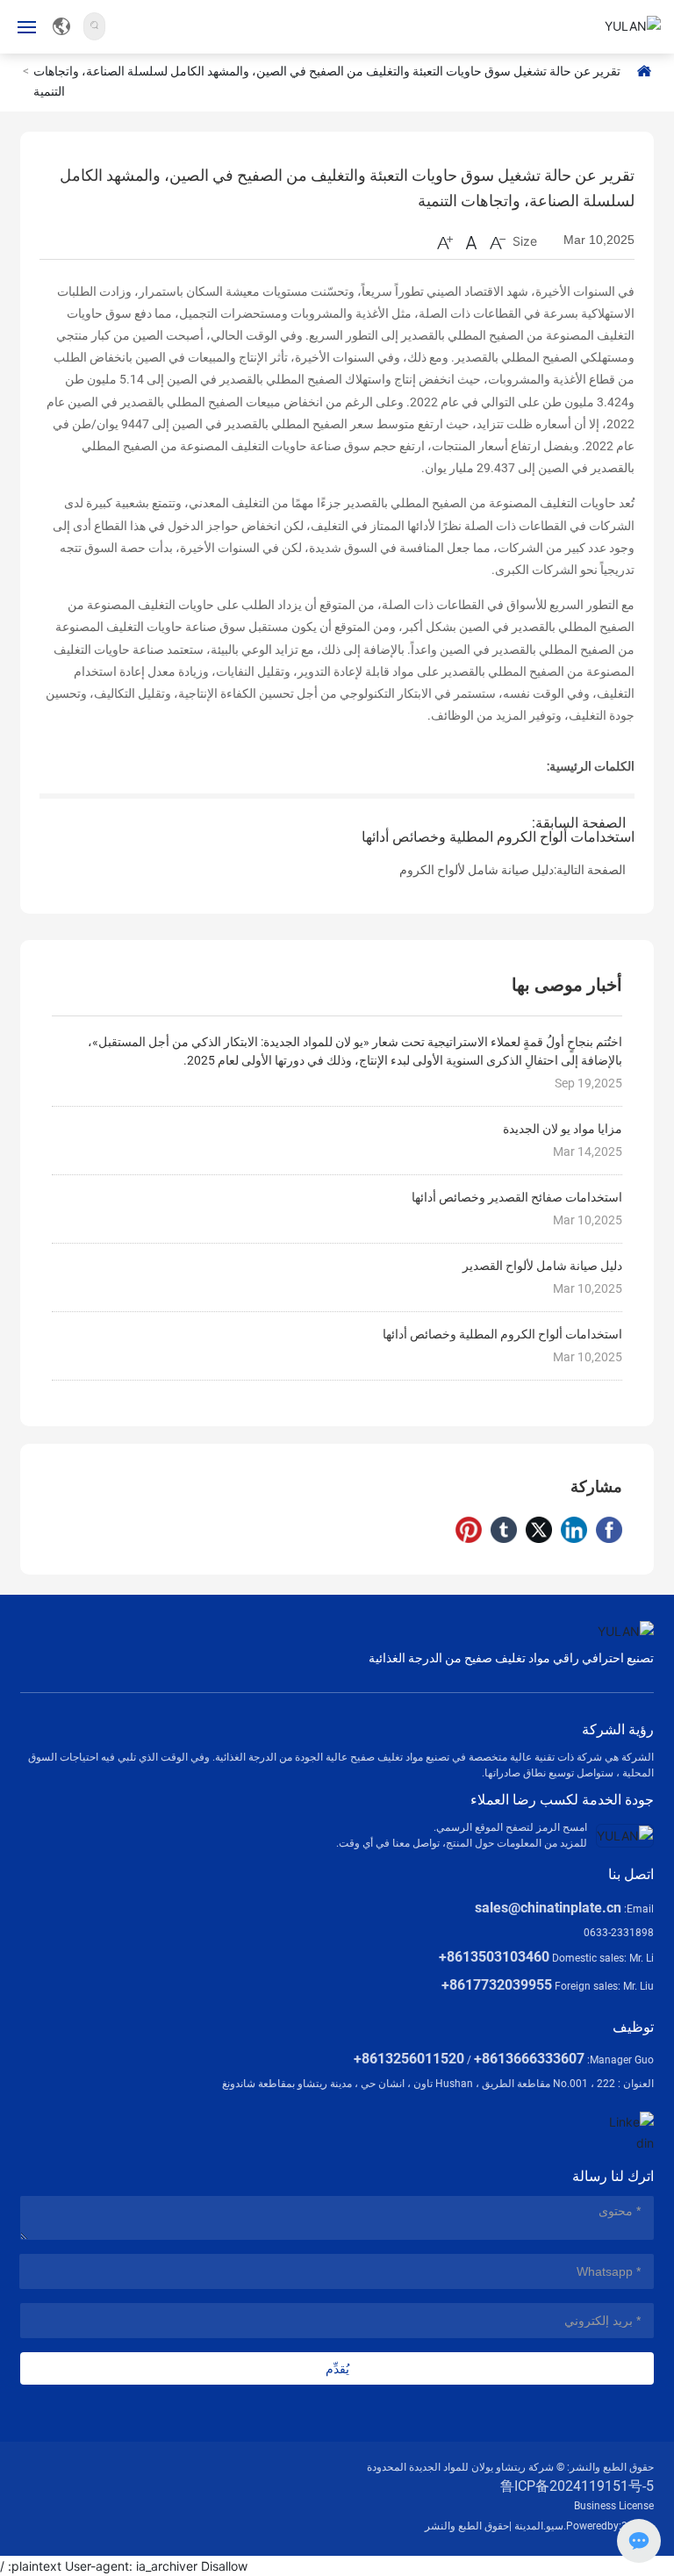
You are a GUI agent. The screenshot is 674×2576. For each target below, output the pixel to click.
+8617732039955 (497, 1985)
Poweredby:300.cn (610, 2526)
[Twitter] (539, 1530)
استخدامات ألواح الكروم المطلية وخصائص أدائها (498, 837)
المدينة (529, 2526)
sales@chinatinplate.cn (548, 1908)
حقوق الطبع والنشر (467, 2526)
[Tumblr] (504, 1530)
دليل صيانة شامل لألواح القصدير (542, 1266)
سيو (555, 2526)
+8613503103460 (494, 1957)
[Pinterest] (469, 1530)
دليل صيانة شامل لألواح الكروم (477, 870)
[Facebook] (609, 1530)
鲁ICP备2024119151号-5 (577, 2486)
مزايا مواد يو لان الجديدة (563, 1129)
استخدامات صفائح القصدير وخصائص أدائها (517, 1197)
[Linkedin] (574, 1530)
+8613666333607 (529, 2059)
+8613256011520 (409, 2059)
